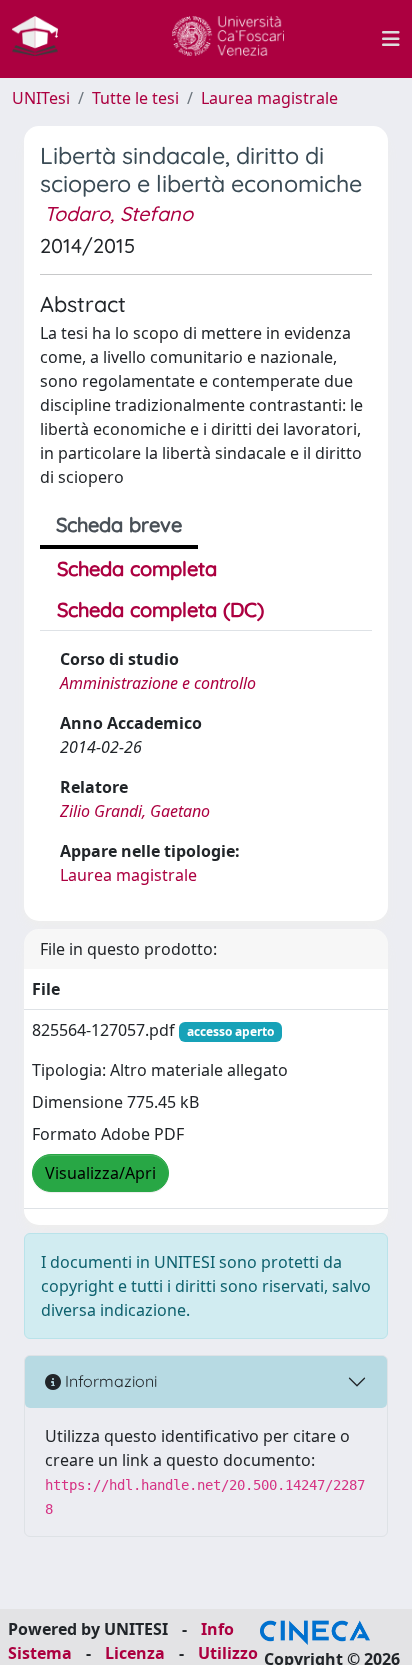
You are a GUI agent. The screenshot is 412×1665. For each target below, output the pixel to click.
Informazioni (109, 1381)
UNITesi (41, 98)
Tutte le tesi (135, 98)
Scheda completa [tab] (137, 568)
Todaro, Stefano (118, 213)
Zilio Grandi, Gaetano (135, 811)
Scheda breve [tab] (119, 524)
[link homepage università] (228, 39)
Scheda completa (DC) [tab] (160, 609)
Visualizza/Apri (100, 1173)
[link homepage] (43, 39)
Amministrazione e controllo (158, 683)
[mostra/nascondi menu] (391, 39)
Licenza (135, 1653)
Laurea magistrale (269, 98)
